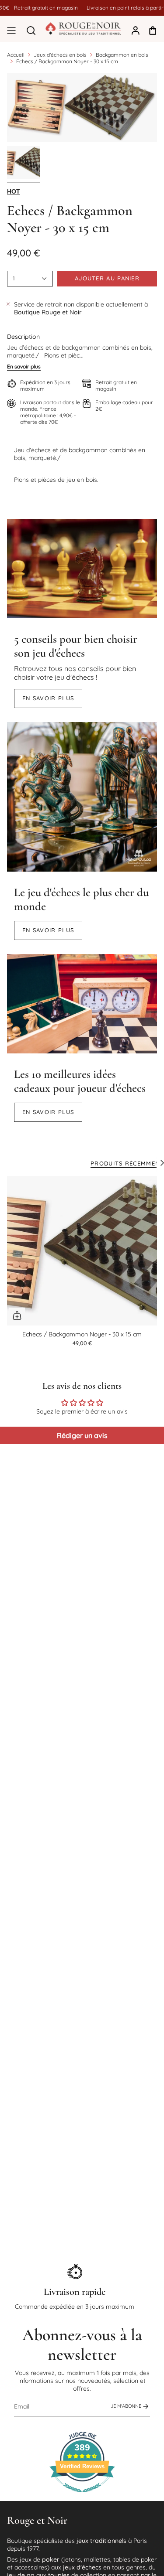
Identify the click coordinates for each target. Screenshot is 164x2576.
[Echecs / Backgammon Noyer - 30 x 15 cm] (82, 1251)
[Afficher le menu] (11, 31)
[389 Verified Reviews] (82, 2497)
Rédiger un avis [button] (82, 1435)
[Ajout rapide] (17, 1315)
